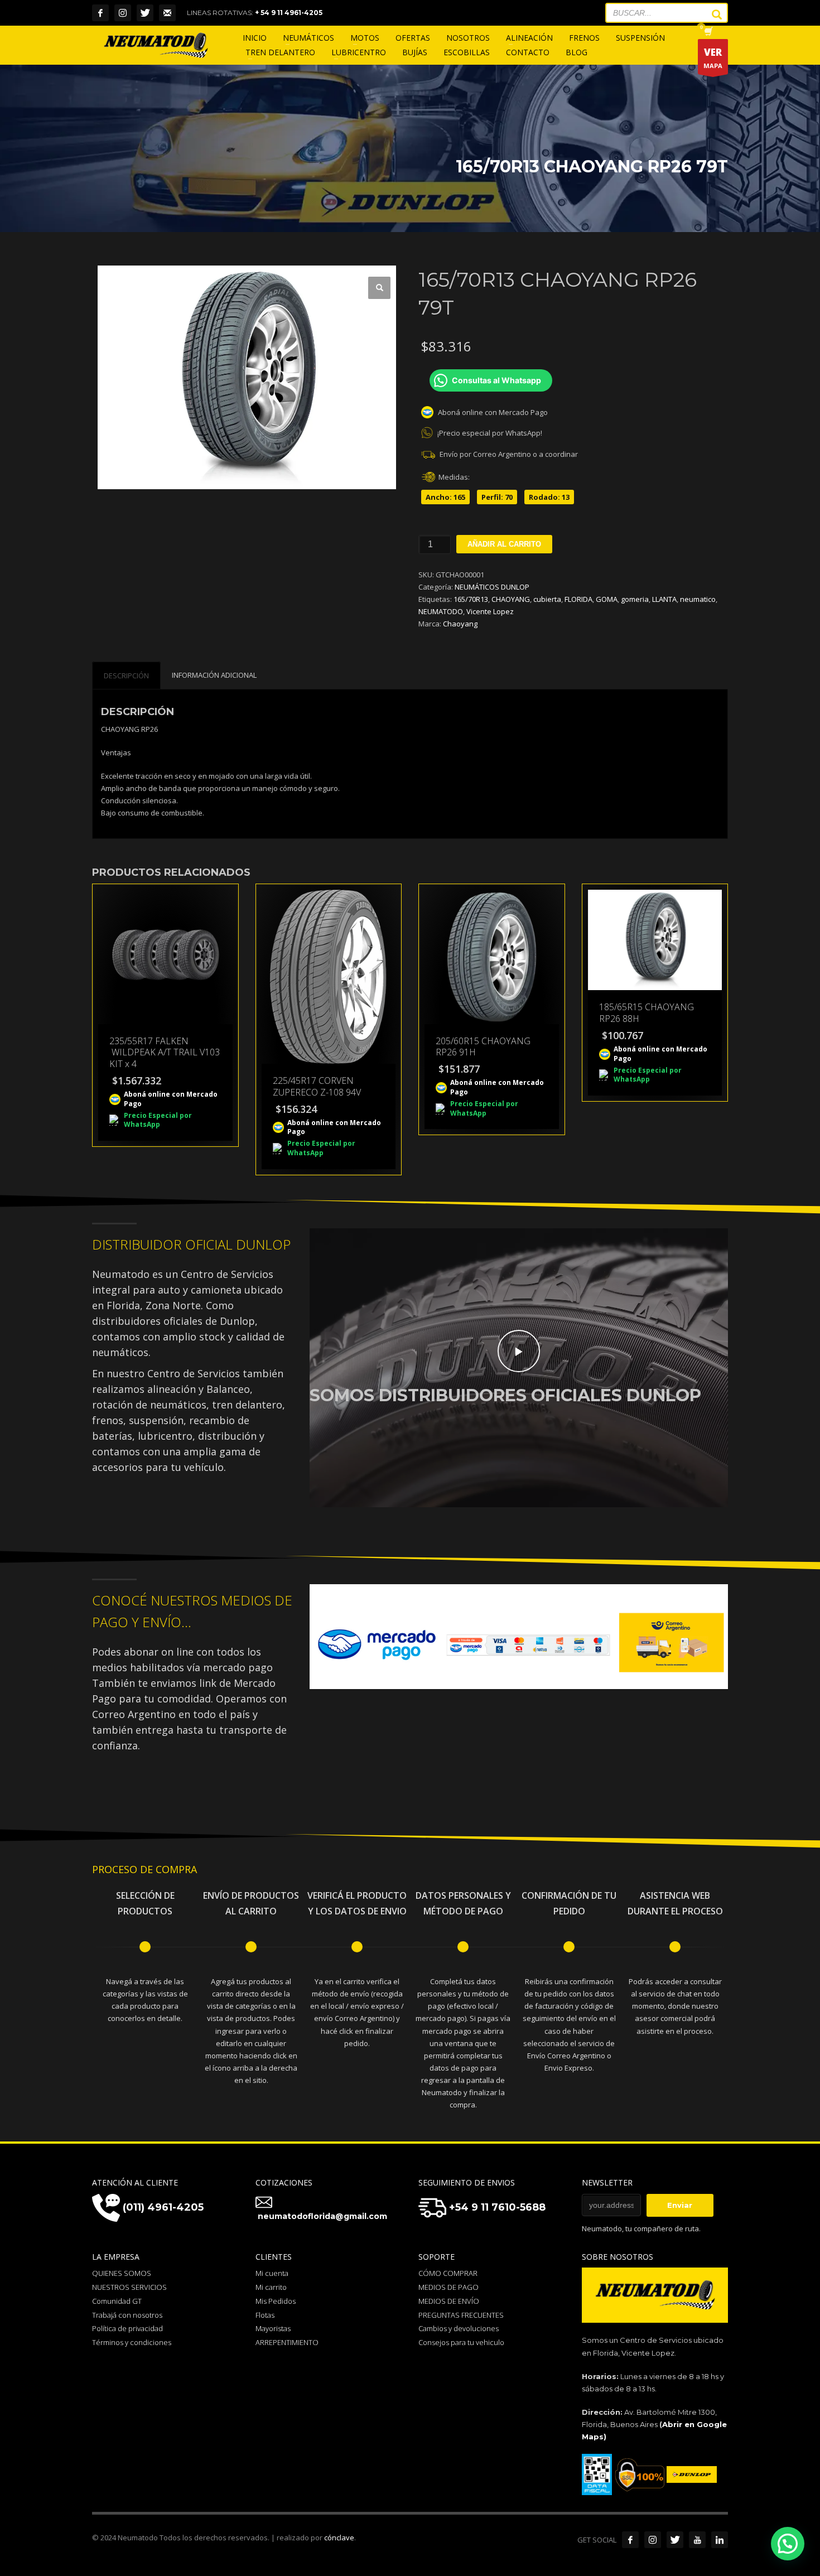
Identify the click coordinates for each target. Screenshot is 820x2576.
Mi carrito (271, 2287)
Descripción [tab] (126, 676)
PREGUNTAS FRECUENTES (461, 2315)
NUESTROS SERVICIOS (129, 2287)
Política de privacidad (127, 2328)
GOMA (607, 599)
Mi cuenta (272, 2273)
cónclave (339, 2538)
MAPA (713, 58)
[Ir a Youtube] (697, 2540)
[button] (379, 288)
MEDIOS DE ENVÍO (449, 2301)
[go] (711, 15)
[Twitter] (145, 13)
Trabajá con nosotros (127, 2315)
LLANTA (664, 599)
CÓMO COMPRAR (448, 2273)
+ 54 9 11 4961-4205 (289, 13)
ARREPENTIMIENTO (287, 2342)
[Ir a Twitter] (675, 2540)
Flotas (265, 2315)
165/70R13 (471, 599)
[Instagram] (123, 13)
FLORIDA (578, 599)
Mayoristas (273, 2328)
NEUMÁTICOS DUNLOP (492, 587)
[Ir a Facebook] (630, 2540)
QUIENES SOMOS (122, 2273)
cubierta (547, 599)
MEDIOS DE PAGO (448, 2287)
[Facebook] (100, 13)
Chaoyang (460, 624)
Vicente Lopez (490, 611)
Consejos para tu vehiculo (461, 2342)
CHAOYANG (511, 599)
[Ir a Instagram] (653, 2540)
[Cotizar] (167, 13)
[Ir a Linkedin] (720, 2540)
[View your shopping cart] (708, 32)
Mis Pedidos (276, 2301)
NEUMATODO (441, 611)
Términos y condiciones (132, 2342)
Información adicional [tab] (214, 675)
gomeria (635, 599)
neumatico (698, 599)
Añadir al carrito (504, 544)
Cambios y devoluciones (459, 2328)
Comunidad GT (117, 2301)
